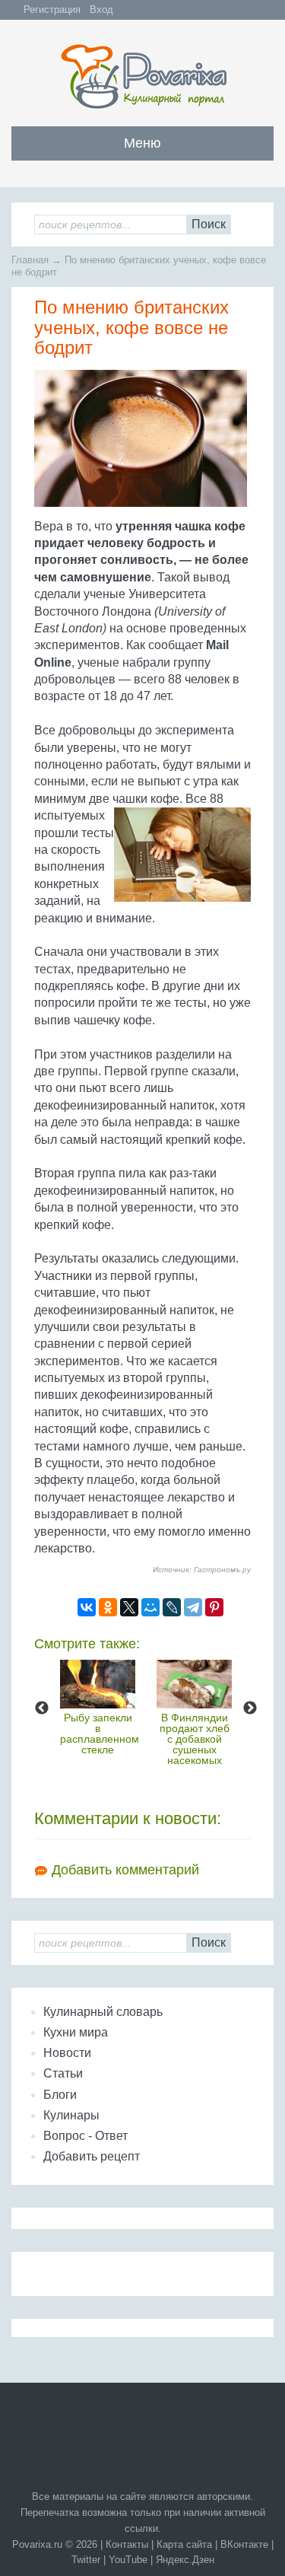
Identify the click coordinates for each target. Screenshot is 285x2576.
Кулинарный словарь (103, 2012)
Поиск (209, 224)
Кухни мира (76, 2032)
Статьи (63, 2073)
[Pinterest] (214, 1607)
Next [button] (250, 1708)
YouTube (128, 2560)
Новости (67, 2053)
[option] (98, 1707)
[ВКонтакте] (87, 1607)
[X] (129, 1607)
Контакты (127, 2544)
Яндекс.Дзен (185, 2560)
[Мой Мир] (150, 1607)
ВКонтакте (244, 2544)
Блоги (60, 2095)
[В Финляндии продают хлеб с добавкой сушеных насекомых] (194, 1684)
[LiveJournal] (172, 1607)
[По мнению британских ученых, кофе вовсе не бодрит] (142, 444)
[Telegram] (193, 1607)
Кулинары (71, 2115)
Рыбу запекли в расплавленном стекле (100, 1734)
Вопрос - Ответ (85, 2136)
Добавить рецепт (92, 2156)
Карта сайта (184, 2544)
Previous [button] (42, 1708)
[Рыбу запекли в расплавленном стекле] (98, 1684)
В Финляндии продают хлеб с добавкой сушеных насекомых (195, 1739)
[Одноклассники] (108, 1607)
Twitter (86, 2560)
